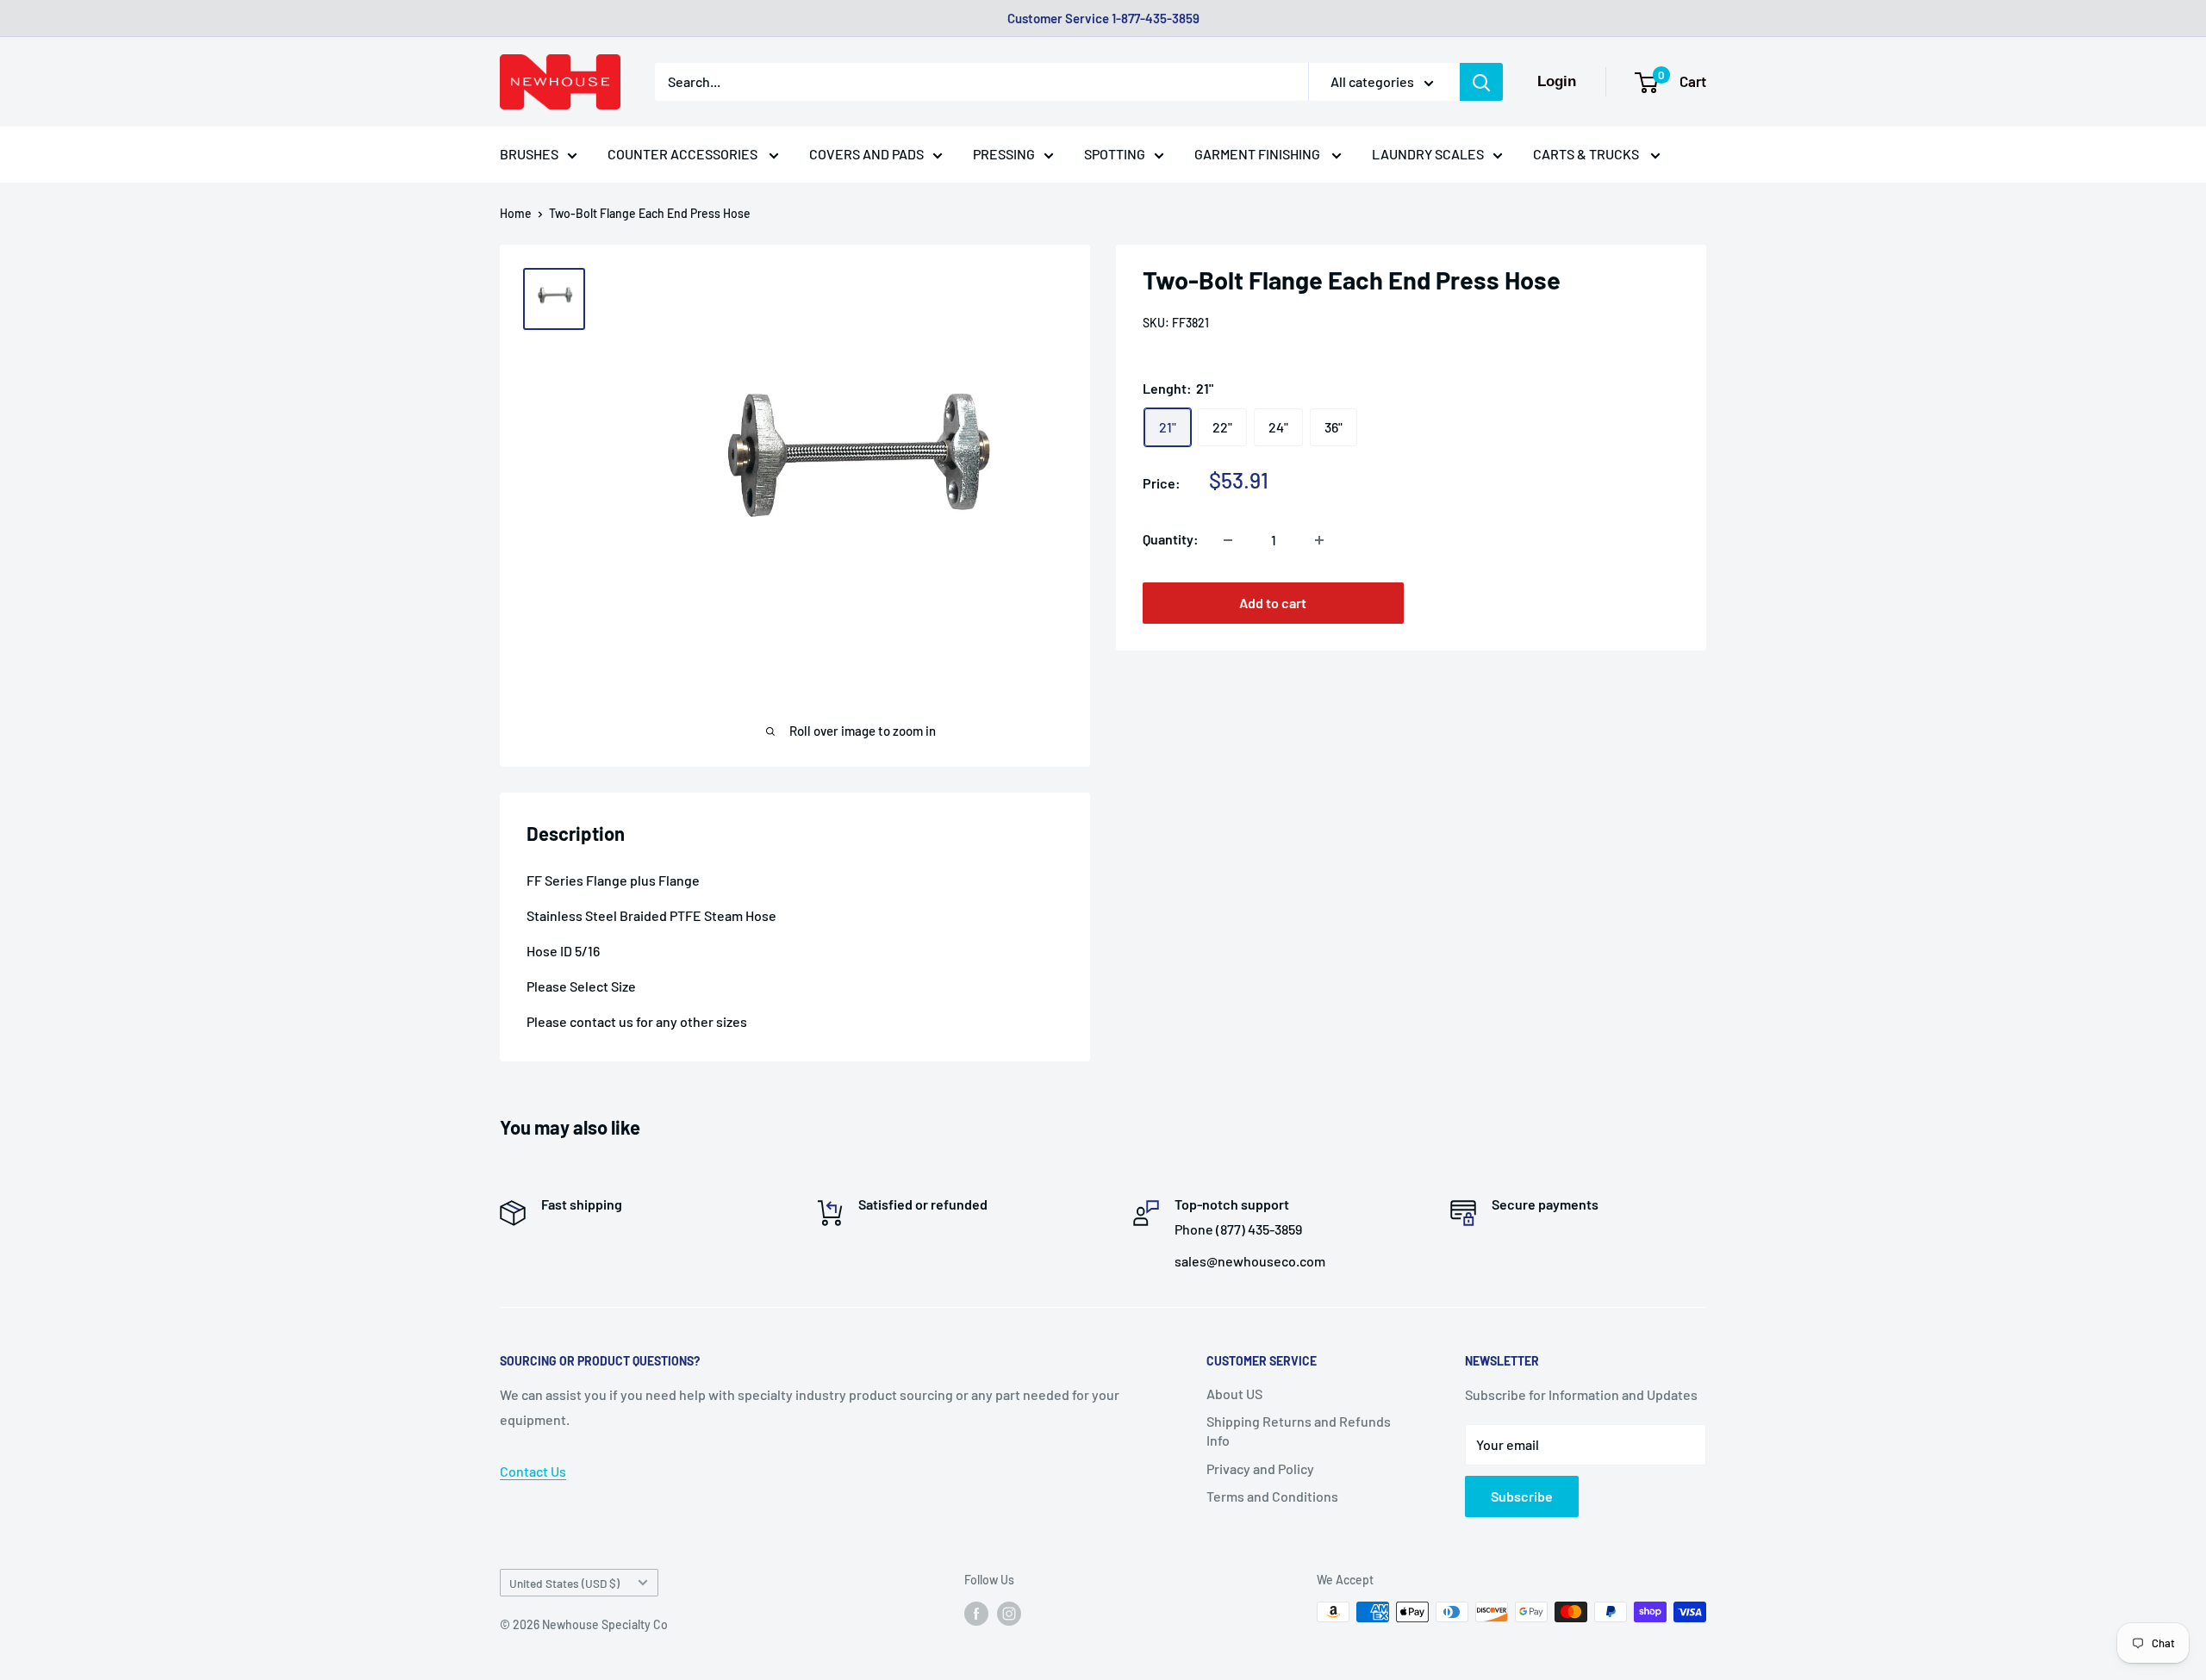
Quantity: (1171, 540)
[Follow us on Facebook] (976, 1614)
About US (1234, 1394)
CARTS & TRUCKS (1587, 154)
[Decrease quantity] (1228, 540)
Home (516, 213)
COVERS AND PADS (866, 154)
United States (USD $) (564, 1583)
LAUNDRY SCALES (1428, 154)
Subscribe (1522, 1496)
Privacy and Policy (1260, 1468)
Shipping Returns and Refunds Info (1299, 1431)
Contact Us (533, 1471)
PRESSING (1004, 154)
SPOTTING (1115, 154)
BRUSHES (529, 154)
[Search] (1481, 82)
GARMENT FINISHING (1259, 154)
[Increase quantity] (1319, 540)
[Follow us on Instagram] (1009, 1614)
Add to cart (1273, 604)
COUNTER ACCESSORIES (684, 154)
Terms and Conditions (1272, 1496)
